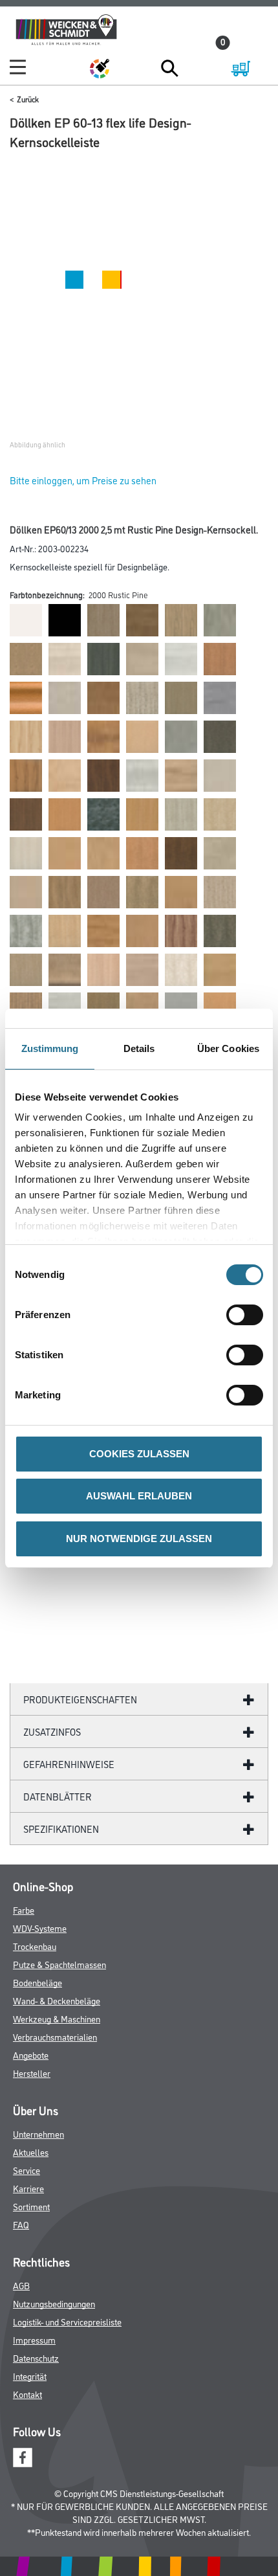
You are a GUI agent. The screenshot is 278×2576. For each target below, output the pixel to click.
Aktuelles (31, 2152)
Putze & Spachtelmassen (59, 1964)
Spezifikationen (61, 1829)
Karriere (28, 2188)
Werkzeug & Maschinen (57, 2018)
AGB (21, 2285)
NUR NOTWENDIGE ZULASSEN (139, 1539)
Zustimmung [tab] (50, 1048)
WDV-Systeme (40, 1928)
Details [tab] (139, 1048)
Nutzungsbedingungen (54, 2303)
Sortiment (31, 2206)
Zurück (28, 99)
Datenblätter (58, 1796)
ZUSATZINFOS (52, 1731)
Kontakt (27, 2394)
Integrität (30, 2376)
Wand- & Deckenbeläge (57, 2000)
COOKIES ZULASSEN (139, 1454)
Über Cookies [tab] (228, 1048)
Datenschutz (36, 2358)
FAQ (21, 2224)
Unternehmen (38, 2134)
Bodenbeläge (37, 1982)
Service (27, 2170)
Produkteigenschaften (80, 1699)
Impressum (34, 2339)
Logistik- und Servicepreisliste (67, 2321)
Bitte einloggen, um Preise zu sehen (83, 480)
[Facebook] (23, 2456)
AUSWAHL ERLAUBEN (139, 1496)
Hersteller (32, 2073)
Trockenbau (35, 1946)
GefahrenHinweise (69, 1764)
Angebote (31, 2055)
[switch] (248, 1315)
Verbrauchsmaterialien (55, 2036)
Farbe (24, 1910)
